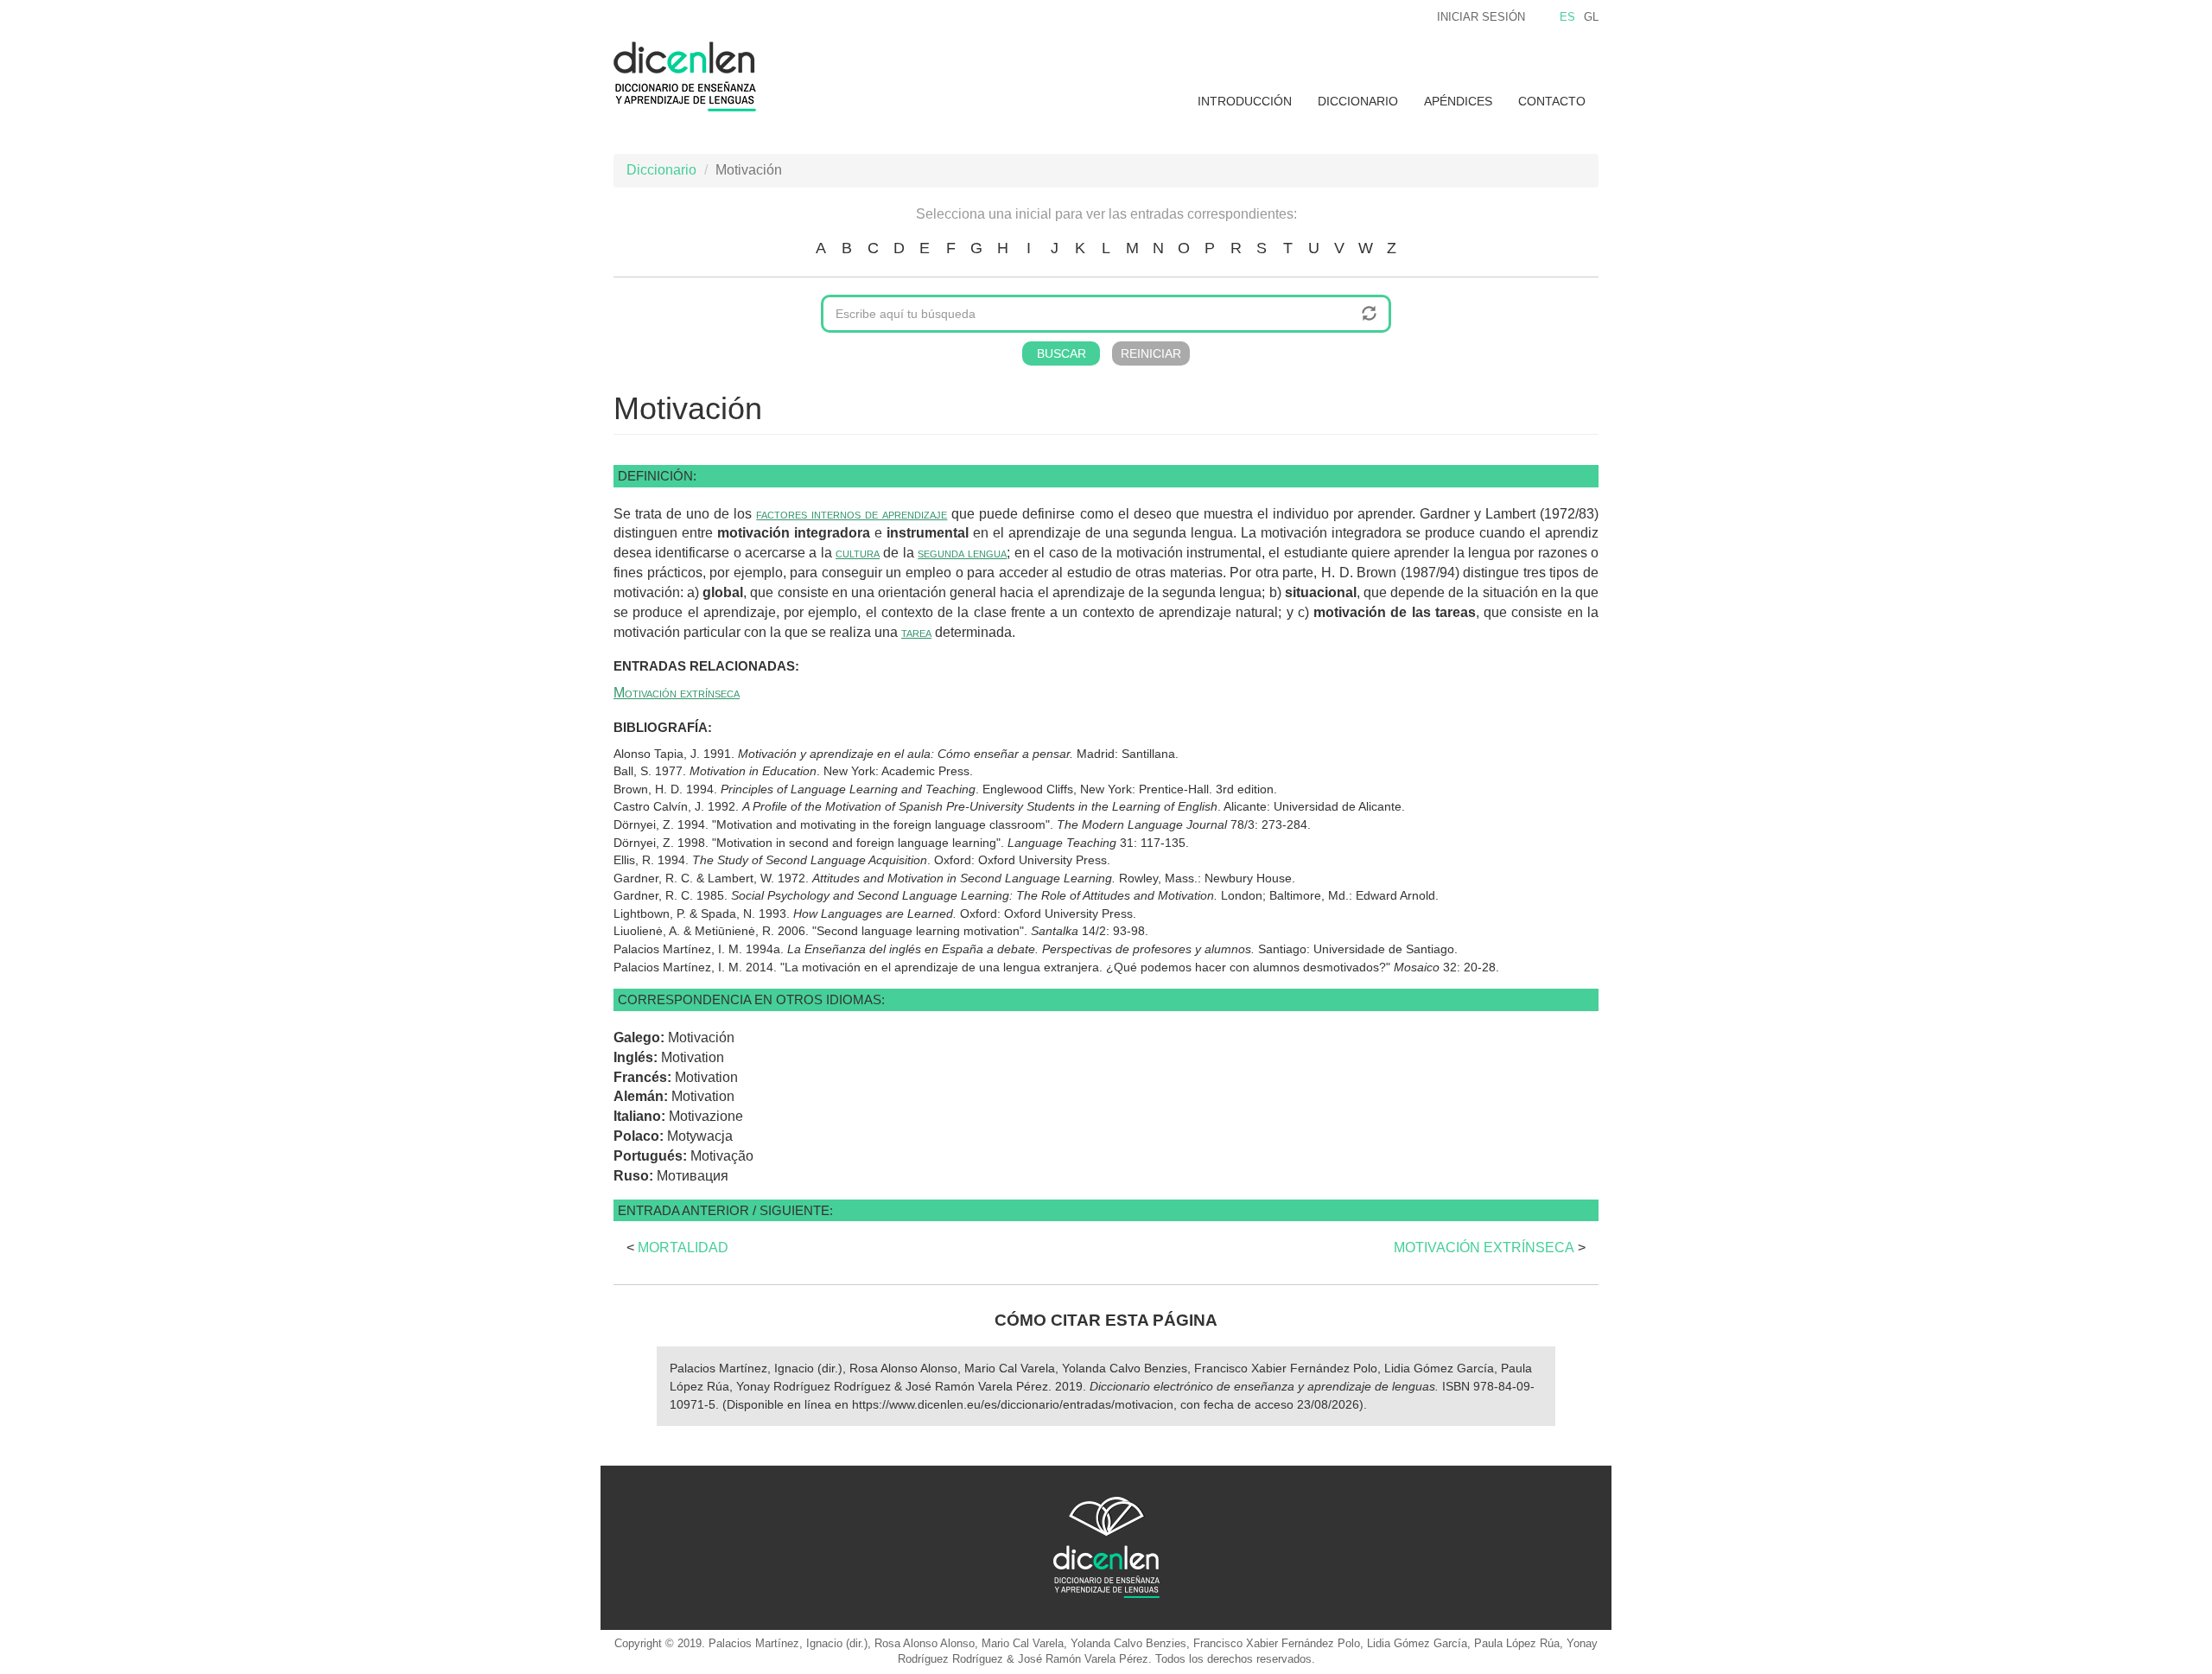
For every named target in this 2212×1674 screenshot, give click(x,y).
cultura (858, 553)
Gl (1591, 17)
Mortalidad (683, 1248)
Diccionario (1358, 101)
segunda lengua (962, 553)
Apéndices (1458, 101)
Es (1567, 17)
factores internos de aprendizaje (852, 514)
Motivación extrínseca (677, 693)
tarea (916, 632)
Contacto (1552, 101)
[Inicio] (691, 76)
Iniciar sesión (1481, 17)
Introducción (1245, 101)
